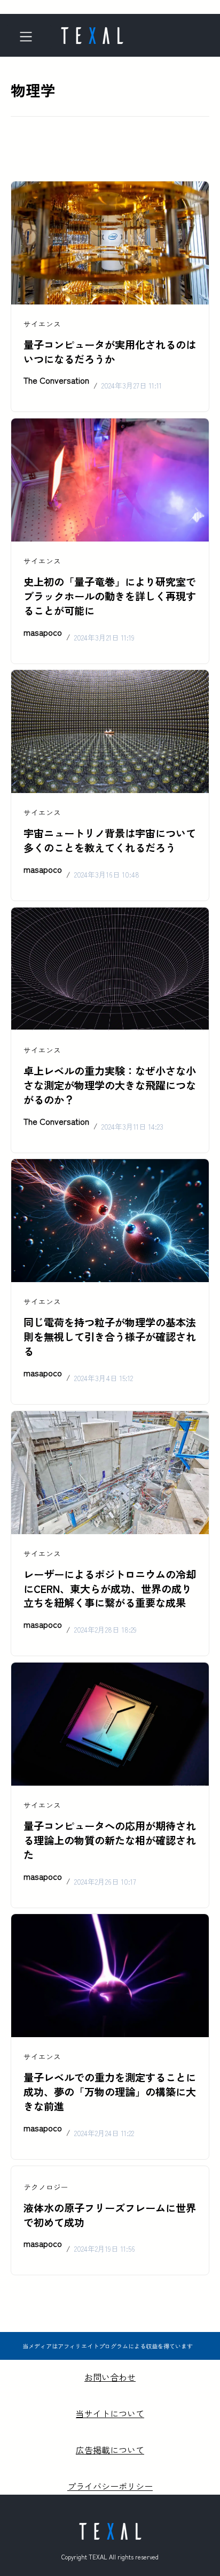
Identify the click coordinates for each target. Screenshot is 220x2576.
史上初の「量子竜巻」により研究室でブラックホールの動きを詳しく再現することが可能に (110, 596)
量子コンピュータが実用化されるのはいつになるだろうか (110, 352)
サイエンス (42, 324)
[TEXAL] (92, 32)
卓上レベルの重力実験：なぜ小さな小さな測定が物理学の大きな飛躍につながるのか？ (110, 1085)
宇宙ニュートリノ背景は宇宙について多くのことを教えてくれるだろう (110, 840)
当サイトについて (110, 2413)
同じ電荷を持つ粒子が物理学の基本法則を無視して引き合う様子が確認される (110, 1337)
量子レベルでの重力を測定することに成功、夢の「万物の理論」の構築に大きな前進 (110, 2092)
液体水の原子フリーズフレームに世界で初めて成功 (110, 2215)
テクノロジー (46, 2187)
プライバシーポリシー (110, 2486)
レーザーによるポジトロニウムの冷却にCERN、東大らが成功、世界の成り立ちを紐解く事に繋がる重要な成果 (110, 1589)
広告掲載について (110, 2450)
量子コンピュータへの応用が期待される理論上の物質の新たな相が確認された (110, 1840)
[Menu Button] (29, 37)
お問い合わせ (110, 2377)
